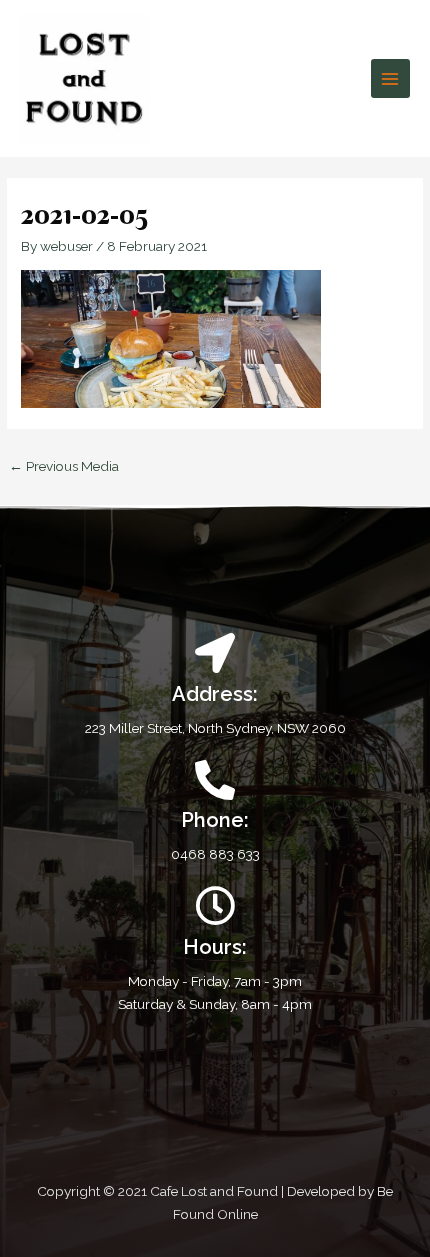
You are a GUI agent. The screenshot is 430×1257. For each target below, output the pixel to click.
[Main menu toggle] (390, 78)
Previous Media (64, 466)
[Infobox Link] (215, 813)
